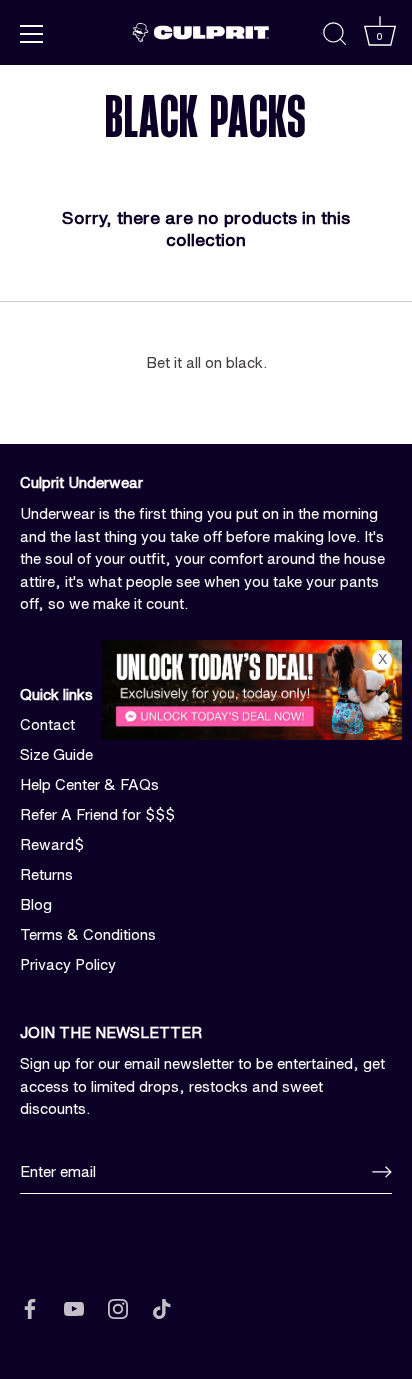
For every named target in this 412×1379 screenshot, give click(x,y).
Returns (46, 874)
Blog (36, 904)
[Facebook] (30, 1307)
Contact (47, 724)
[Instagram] (118, 1307)
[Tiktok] (162, 1307)
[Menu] (32, 34)
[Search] (335, 37)
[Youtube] (74, 1307)
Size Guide (56, 754)
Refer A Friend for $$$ (97, 814)
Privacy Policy (68, 964)
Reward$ (52, 844)
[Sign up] (382, 1172)
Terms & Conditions (88, 934)
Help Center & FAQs (89, 784)
